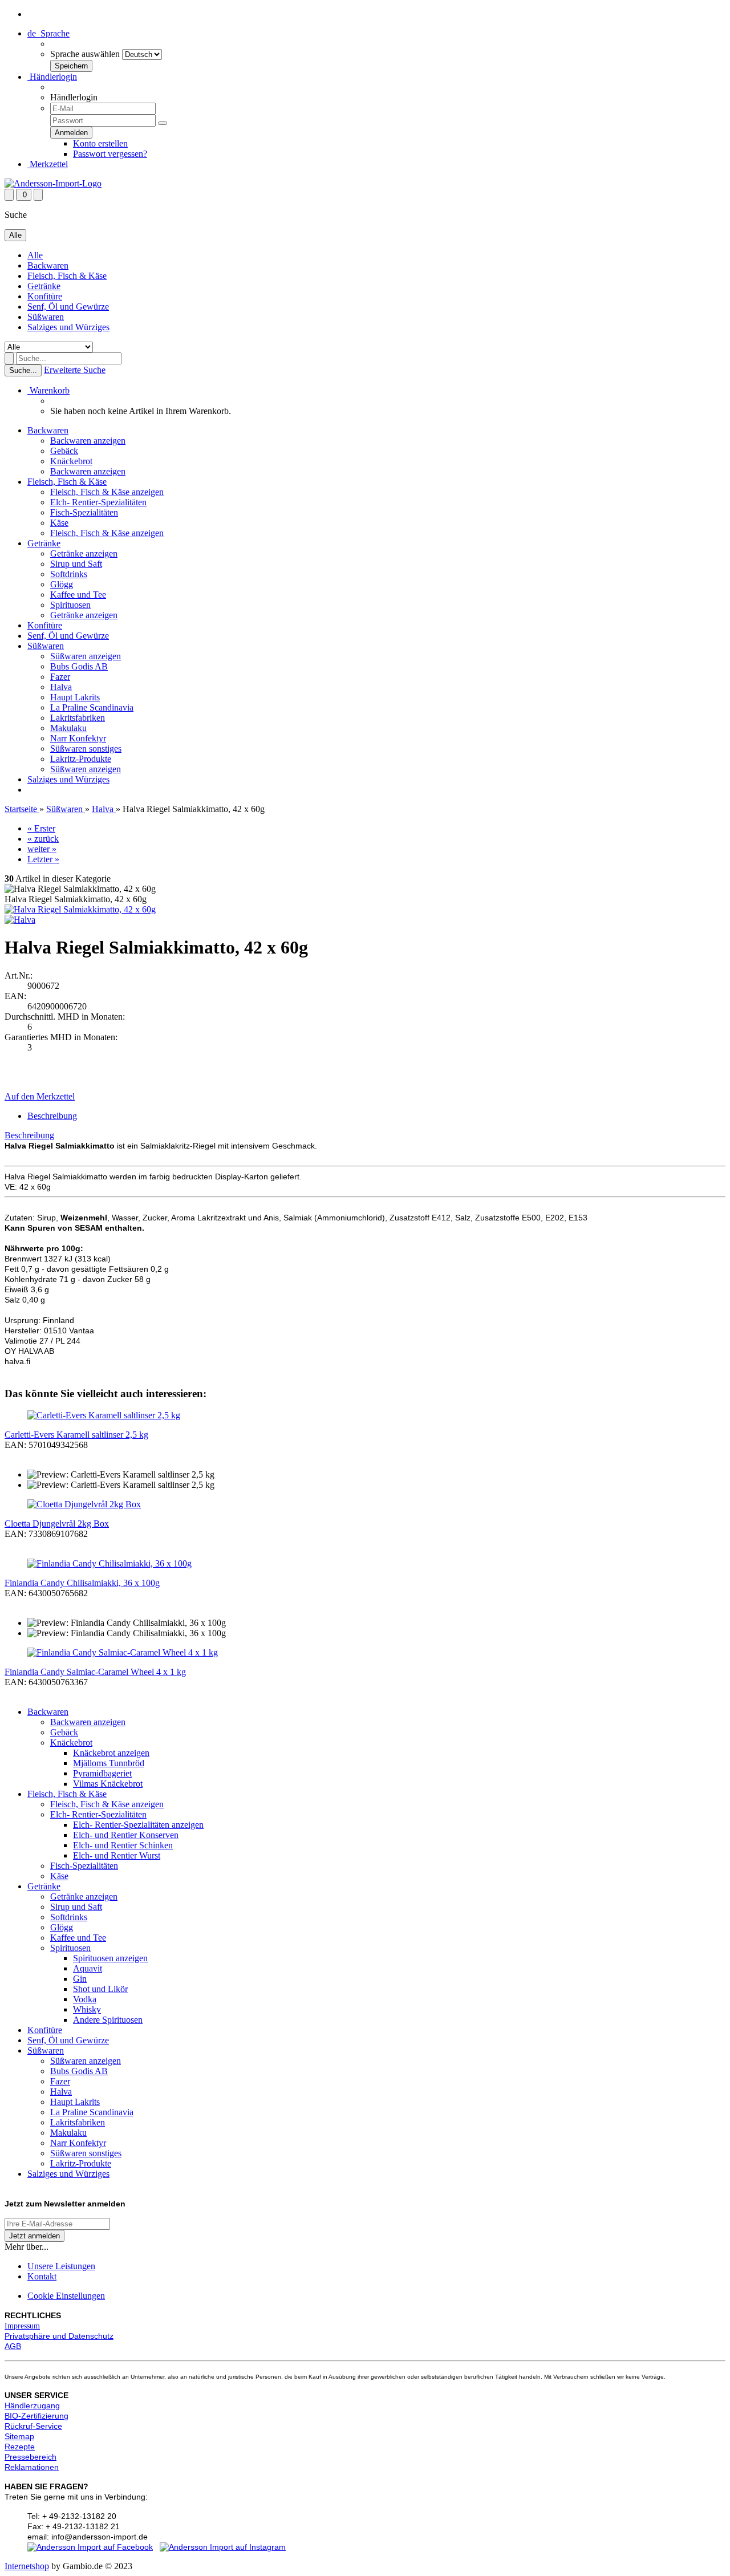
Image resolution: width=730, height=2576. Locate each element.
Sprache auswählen (85, 54)
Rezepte (20, 2447)
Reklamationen (32, 2467)
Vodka (85, 1999)
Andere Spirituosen (108, 2020)
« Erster (41, 828)
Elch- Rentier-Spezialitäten (98, 502)
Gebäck (64, 451)
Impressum (22, 2326)
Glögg (62, 584)
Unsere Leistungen (61, 2266)
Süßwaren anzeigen (86, 656)
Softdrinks (69, 574)
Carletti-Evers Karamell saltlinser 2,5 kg (76, 1435)
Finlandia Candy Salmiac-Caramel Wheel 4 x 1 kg (95, 1672)
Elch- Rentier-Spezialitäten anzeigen (138, 1825)
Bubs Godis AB (79, 666)
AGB (13, 2346)
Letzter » (43, 859)
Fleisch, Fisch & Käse (67, 276)
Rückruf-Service (33, 2426)
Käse (59, 523)
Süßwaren (46, 317)
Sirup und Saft (76, 564)
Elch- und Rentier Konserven (126, 1835)
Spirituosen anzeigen (110, 1958)
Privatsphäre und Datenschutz (59, 2336)
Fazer (60, 677)
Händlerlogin (52, 77)
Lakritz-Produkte (81, 759)
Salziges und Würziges (68, 327)
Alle (35, 255)
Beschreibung (52, 1116)
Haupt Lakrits (75, 697)
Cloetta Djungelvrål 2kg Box (57, 1524)
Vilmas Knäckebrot (108, 1784)
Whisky (87, 2009)
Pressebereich (31, 2457)
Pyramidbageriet (102, 1773)
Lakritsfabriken (78, 718)
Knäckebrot (71, 461)
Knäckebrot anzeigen (111, 1753)
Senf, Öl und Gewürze (68, 307)
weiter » (42, 849)
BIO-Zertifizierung (36, 2416)
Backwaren (48, 265)
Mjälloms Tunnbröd (109, 1763)
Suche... (23, 370)
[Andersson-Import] (53, 183)
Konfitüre (45, 296)
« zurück (43, 839)
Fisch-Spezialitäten (84, 512)
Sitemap (19, 2436)
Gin (80, 1979)
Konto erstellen (100, 143)
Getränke (44, 286)
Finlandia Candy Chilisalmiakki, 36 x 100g (82, 1583)
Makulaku (68, 728)
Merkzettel (48, 164)
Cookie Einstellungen (66, 2296)
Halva (61, 687)
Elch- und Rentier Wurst (117, 1855)
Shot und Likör (100, 1989)
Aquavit (88, 1968)
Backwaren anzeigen (88, 441)
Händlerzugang (32, 2405)
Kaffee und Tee (78, 595)
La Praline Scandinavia (92, 707)
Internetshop (27, 2566)
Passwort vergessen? (110, 154)
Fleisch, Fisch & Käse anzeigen (107, 492)
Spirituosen (70, 605)
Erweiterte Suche (75, 370)
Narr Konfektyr (78, 738)
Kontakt (42, 2276)
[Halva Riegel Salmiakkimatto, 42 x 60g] (80, 909)
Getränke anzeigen (84, 553)
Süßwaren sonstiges (86, 749)
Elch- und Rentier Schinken (123, 1845)
